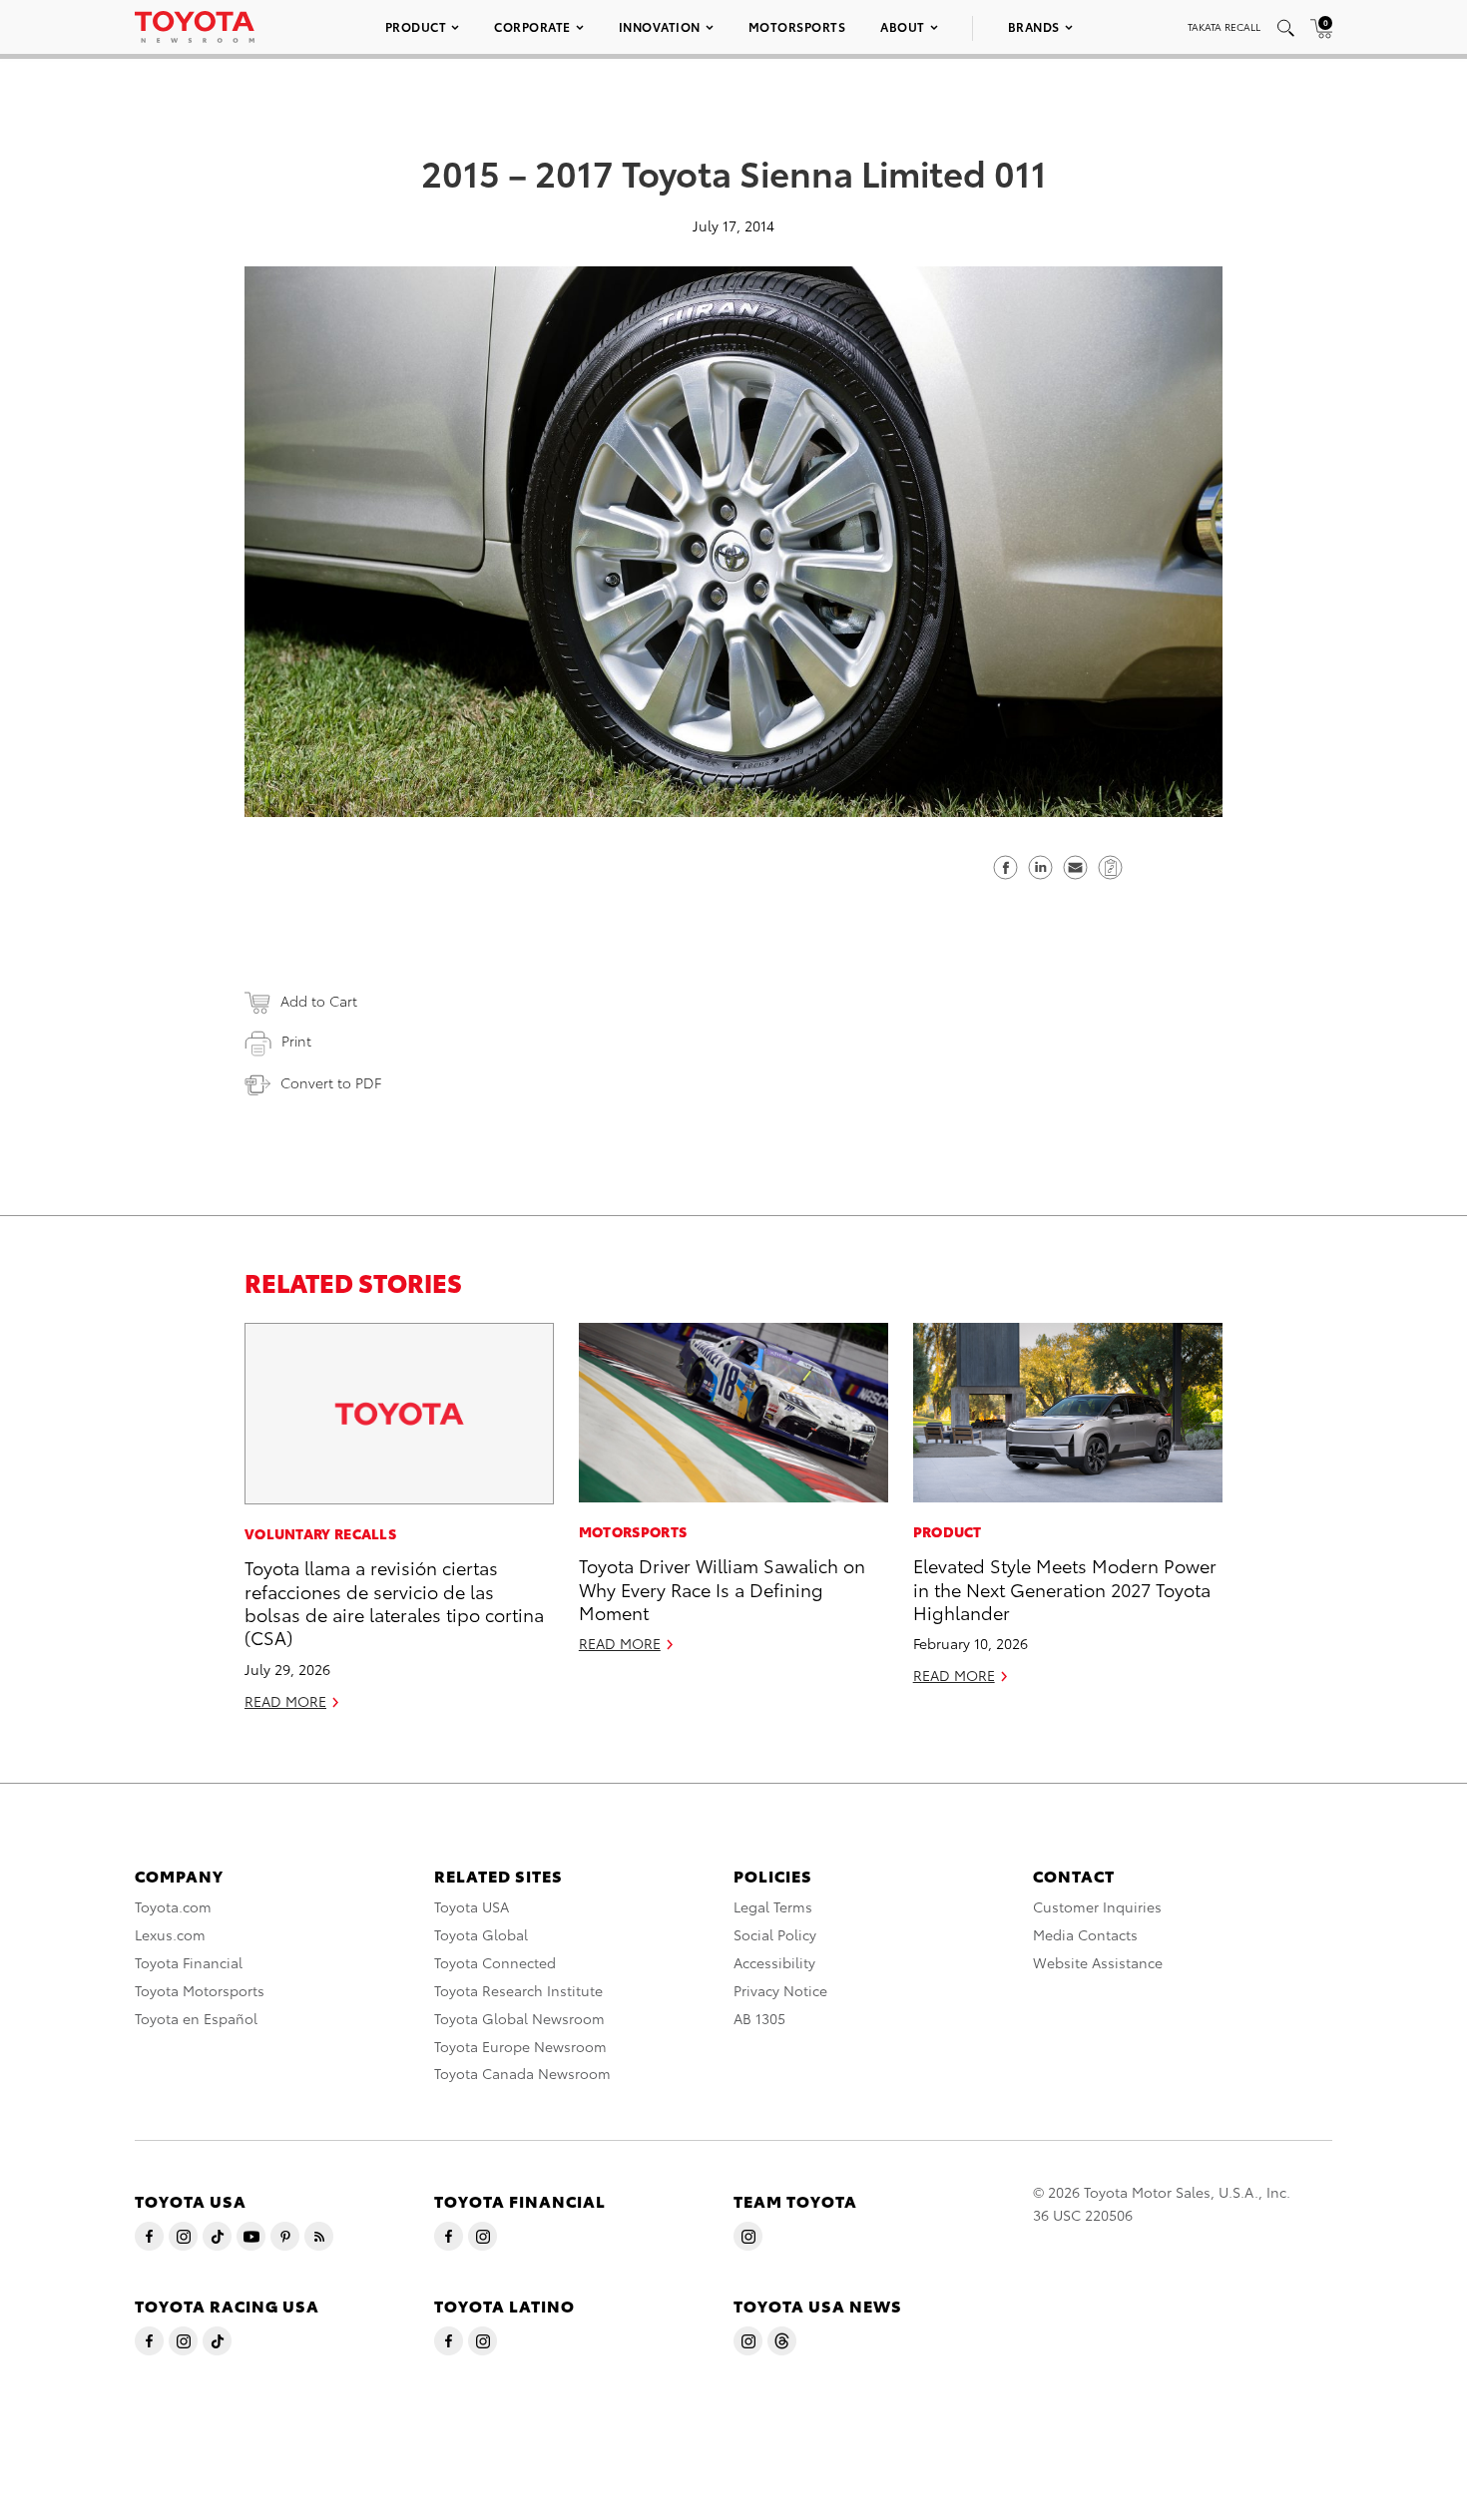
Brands (1034, 26)
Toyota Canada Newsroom (522, 2073)
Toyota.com (173, 1906)
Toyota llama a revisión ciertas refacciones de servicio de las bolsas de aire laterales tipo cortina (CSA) (394, 1602)
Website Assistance (1098, 1962)
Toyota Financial (189, 1962)
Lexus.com (170, 1934)
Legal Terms (773, 1906)
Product (416, 26)
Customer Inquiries (1097, 1906)
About (903, 26)
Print (296, 1041)
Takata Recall (1224, 26)
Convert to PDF (331, 1082)
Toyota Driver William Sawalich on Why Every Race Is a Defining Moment (722, 1588)
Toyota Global (481, 1934)
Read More (285, 1701)
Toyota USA (472, 1906)
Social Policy (775, 1934)
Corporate (532, 26)
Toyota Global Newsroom (519, 2018)
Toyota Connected (495, 1962)
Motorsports (797, 26)
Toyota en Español (196, 2018)
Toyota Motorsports (200, 1990)
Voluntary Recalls (320, 1533)
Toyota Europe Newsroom (520, 2046)
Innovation (660, 26)
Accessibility (774, 1962)
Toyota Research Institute (518, 1990)
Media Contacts (1085, 1934)
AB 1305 (759, 2018)
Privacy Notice (780, 1990)
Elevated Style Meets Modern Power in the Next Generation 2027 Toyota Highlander (1065, 1588)
